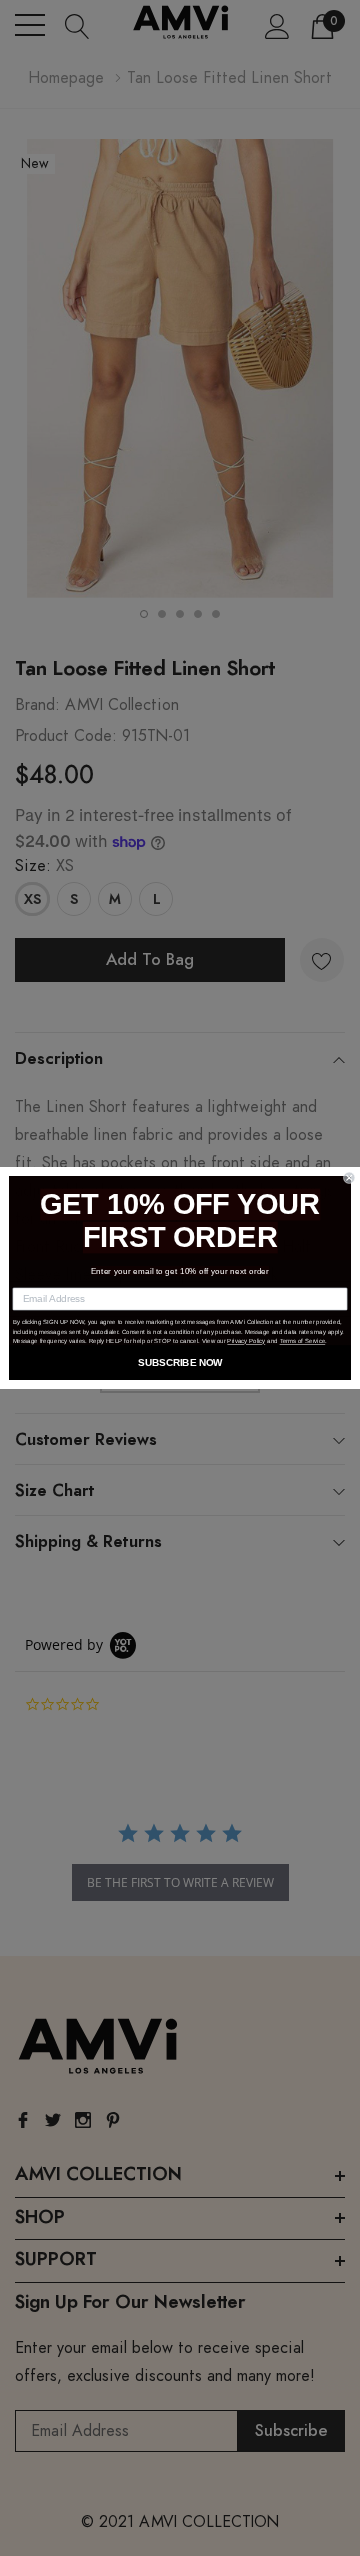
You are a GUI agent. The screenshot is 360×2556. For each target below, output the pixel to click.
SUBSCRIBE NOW (180, 1362)
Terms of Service (303, 1341)
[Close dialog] (349, 1178)
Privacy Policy (246, 1341)
